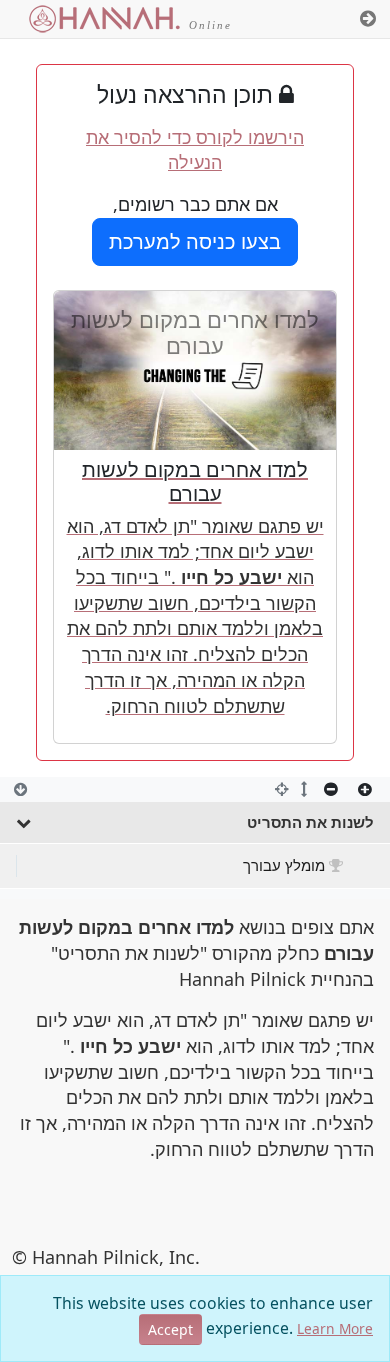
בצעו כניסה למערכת (195, 241)
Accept (170, 1329)
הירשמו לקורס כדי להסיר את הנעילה (195, 150)
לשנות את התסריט (310, 822)
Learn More (335, 1328)
